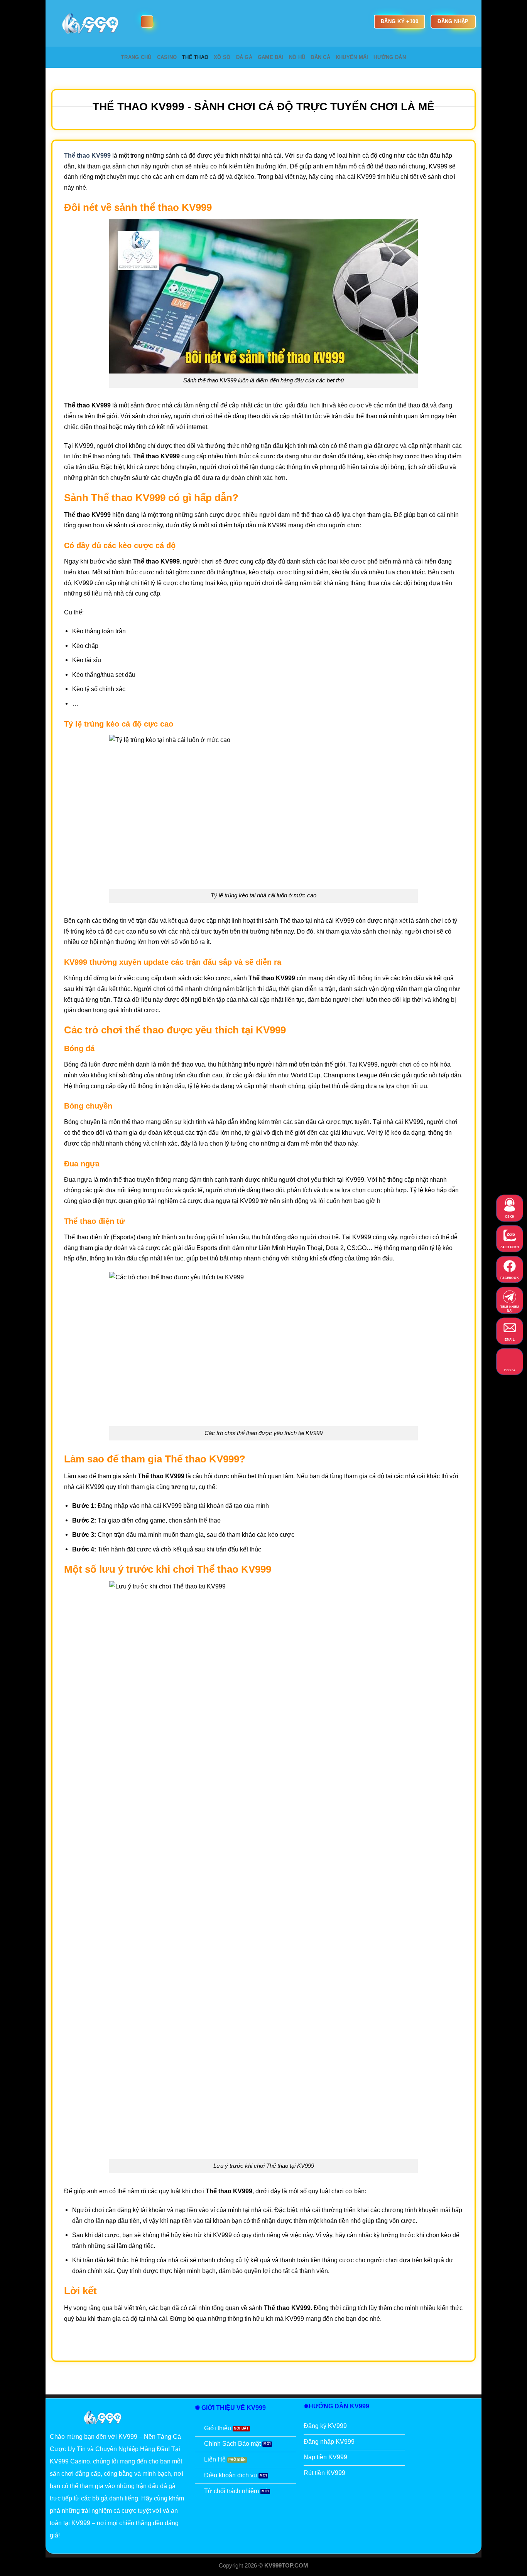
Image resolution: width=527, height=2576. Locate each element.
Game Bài (271, 57)
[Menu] (147, 22)
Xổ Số (222, 57)
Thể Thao (195, 57)
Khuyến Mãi (352, 57)
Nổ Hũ (297, 57)
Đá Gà (244, 57)
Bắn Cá (320, 57)
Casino (167, 57)
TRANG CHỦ (136, 57)
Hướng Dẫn (389, 57)
